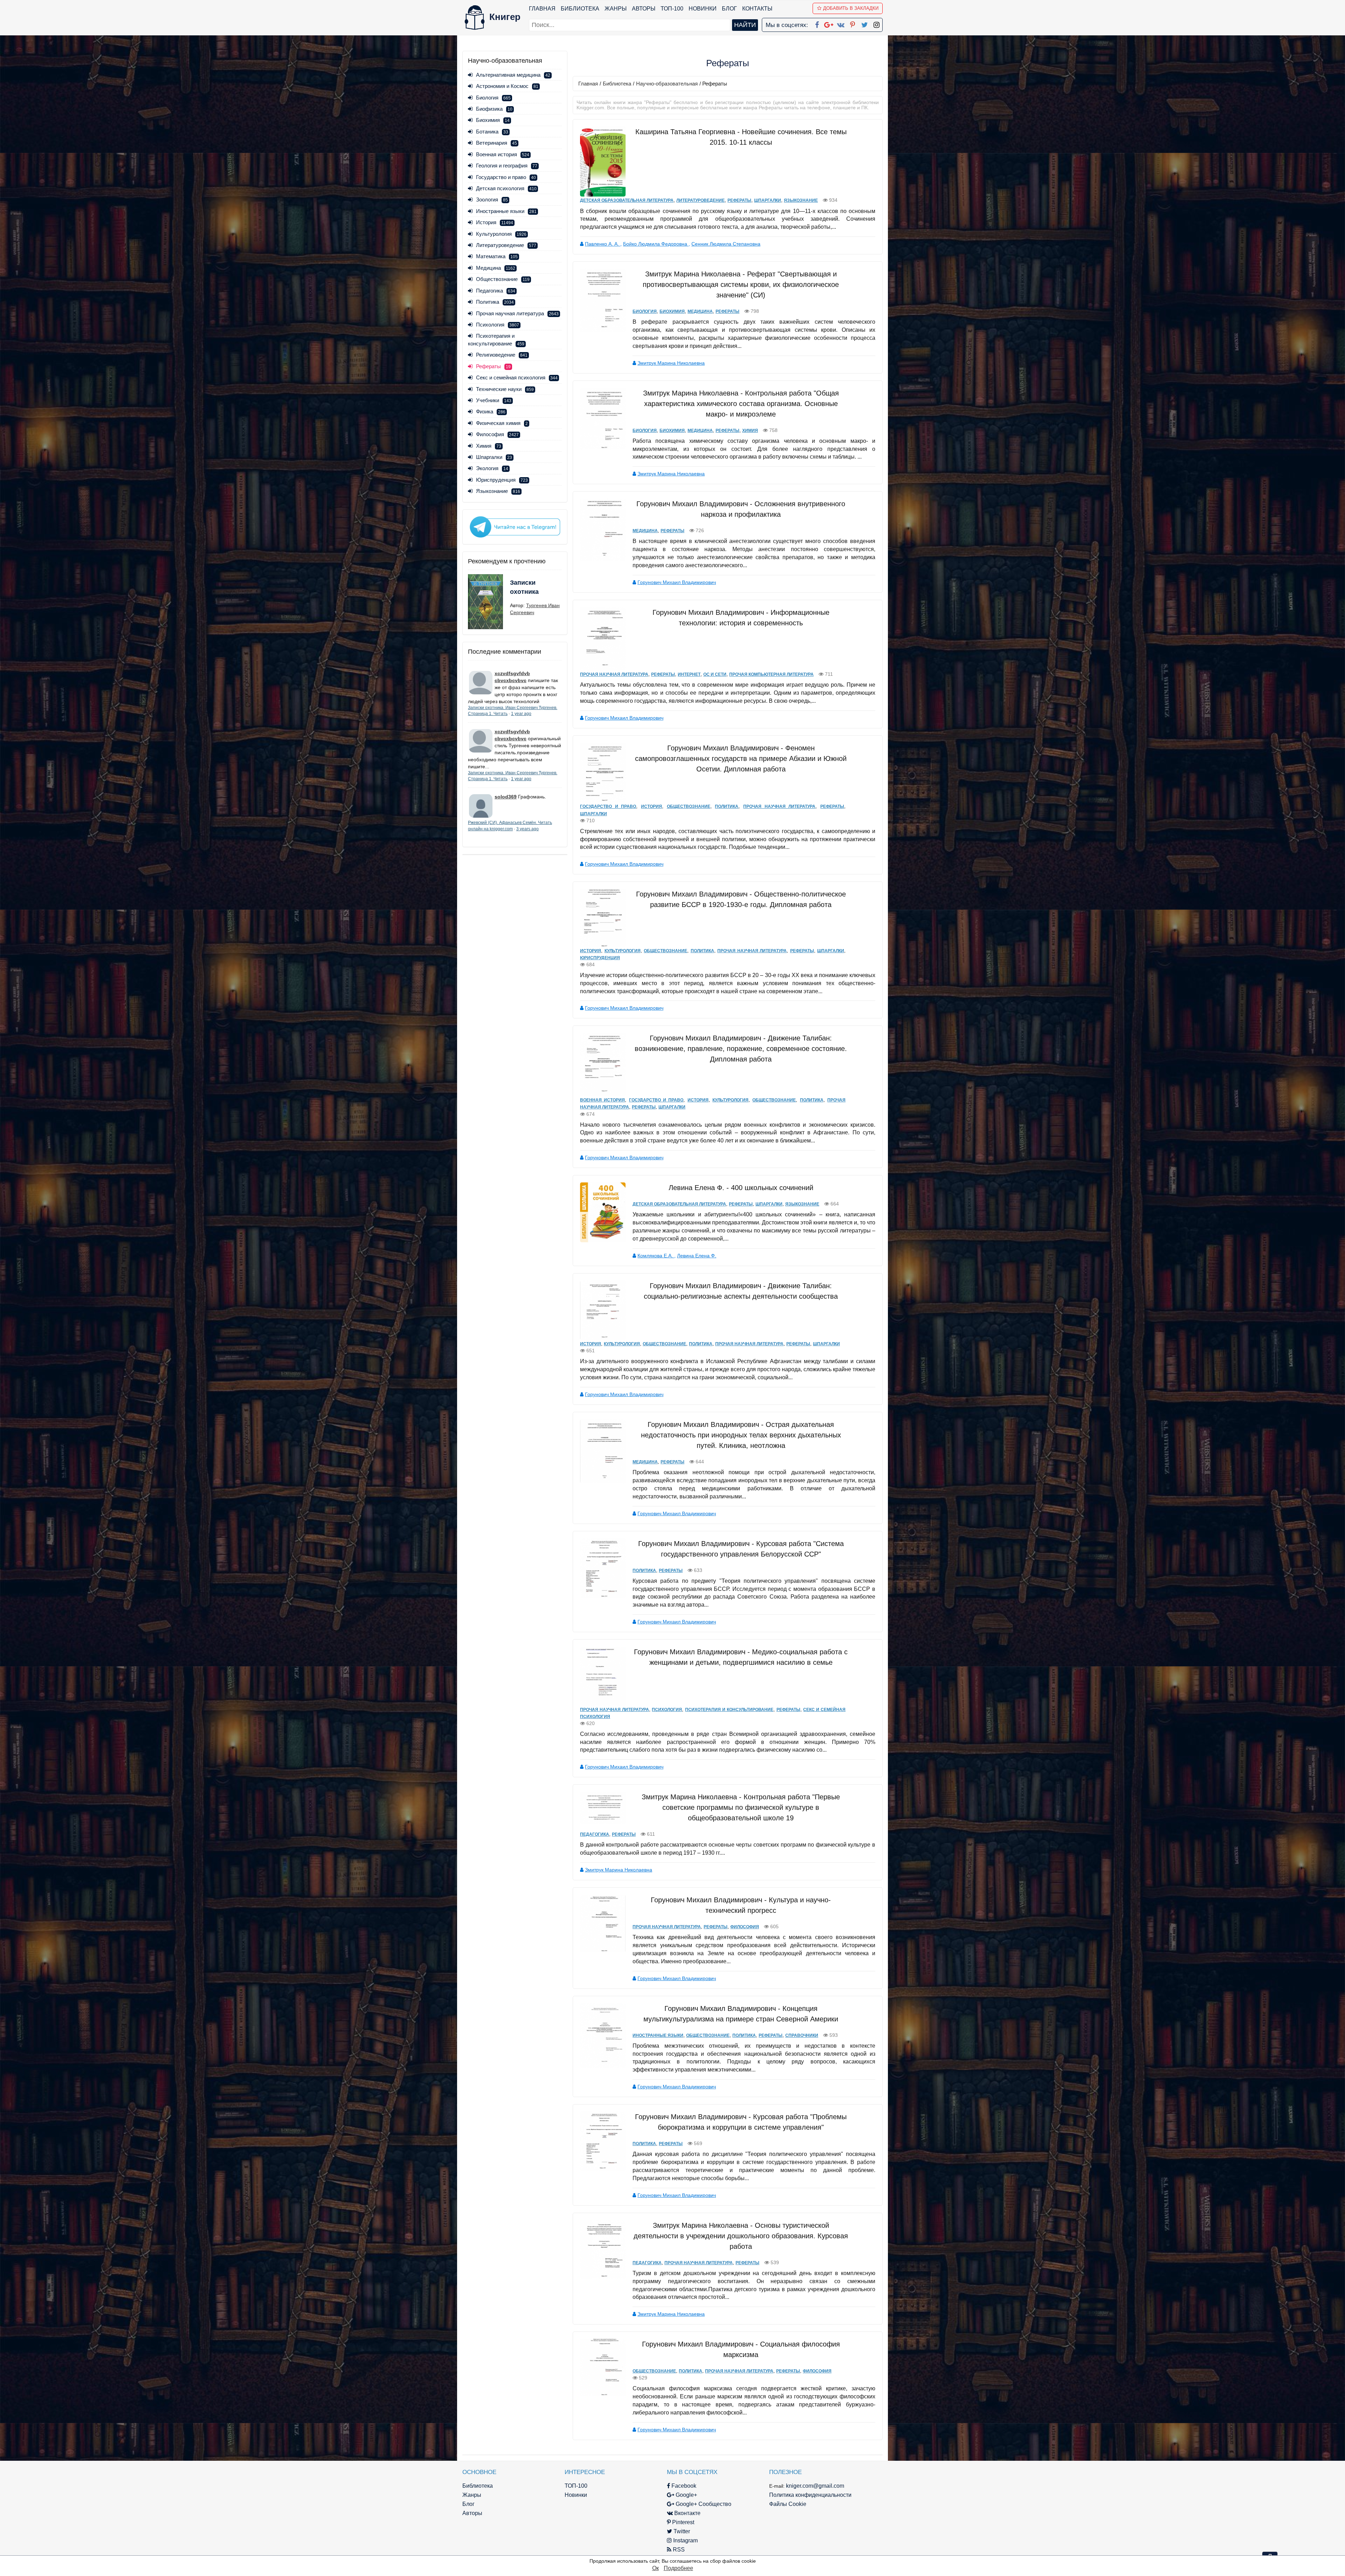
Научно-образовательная (667, 84)
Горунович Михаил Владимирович (677, 582)
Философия (497, 434)
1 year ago (521, 714)
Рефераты (739, 200)
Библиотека (580, 9)
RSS (678, 2550)
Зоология (492, 200)
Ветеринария (496, 143)
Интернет (689, 674)
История (495, 222)
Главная (542, 9)
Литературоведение (506, 245)
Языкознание (498, 491)
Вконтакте (687, 2513)
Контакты (757, 9)
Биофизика (494, 109)
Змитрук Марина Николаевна (671, 363)
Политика (495, 302)
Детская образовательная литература (627, 200)
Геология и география (507, 166)
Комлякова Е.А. (656, 1256)
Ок (656, 2568)
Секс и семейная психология (517, 377)
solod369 (506, 797)
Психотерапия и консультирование (729, 1710)
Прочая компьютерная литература (771, 674)
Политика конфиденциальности (810, 2495)
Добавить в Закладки (851, 8)
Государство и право (506, 177)
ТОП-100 (672, 9)
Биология (493, 98)
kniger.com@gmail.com (815, 2486)
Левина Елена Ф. (697, 1256)
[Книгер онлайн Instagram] (876, 23)
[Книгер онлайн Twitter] (864, 23)
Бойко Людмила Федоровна (656, 244)
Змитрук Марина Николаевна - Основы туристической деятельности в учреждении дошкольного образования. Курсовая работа (741, 2236)
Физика (491, 411)
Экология (492, 468)
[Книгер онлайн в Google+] (829, 23)
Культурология (501, 234)
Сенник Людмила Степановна (726, 244)
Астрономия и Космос (507, 86)
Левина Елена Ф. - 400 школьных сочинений (741, 1188)
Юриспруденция (502, 480)
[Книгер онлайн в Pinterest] (853, 23)
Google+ (686, 2495)
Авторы (644, 9)
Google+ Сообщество (703, 2504)
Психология (498, 325)
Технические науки (505, 389)
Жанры (616, 9)
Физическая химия (502, 423)
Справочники (802, 2035)
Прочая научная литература (517, 313)
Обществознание (503, 279)
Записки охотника (524, 587)
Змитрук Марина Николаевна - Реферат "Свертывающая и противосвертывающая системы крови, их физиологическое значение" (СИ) (741, 284)
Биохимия (493, 120)
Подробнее (678, 2568)
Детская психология (506, 188)
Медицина (496, 268)
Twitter (681, 2531)
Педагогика (496, 291)
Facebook (683, 2486)
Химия (489, 446)
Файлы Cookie (788, 2504)
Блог (729, 9)
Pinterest (682, 2522)
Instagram (685, 2540)
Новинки (703, 9)
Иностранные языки (506, 211)
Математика (497, 256)
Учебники (494, 400)
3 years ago (527, 829)
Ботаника (492, 132)
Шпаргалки (494, 457)
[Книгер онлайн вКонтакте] (841, 23)
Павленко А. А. (603, 244)
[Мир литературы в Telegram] (515, 527)
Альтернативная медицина (513, 75)
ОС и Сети (715, 674)
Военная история (503, 154)
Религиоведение (502, 355)
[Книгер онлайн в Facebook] (817, 23)
